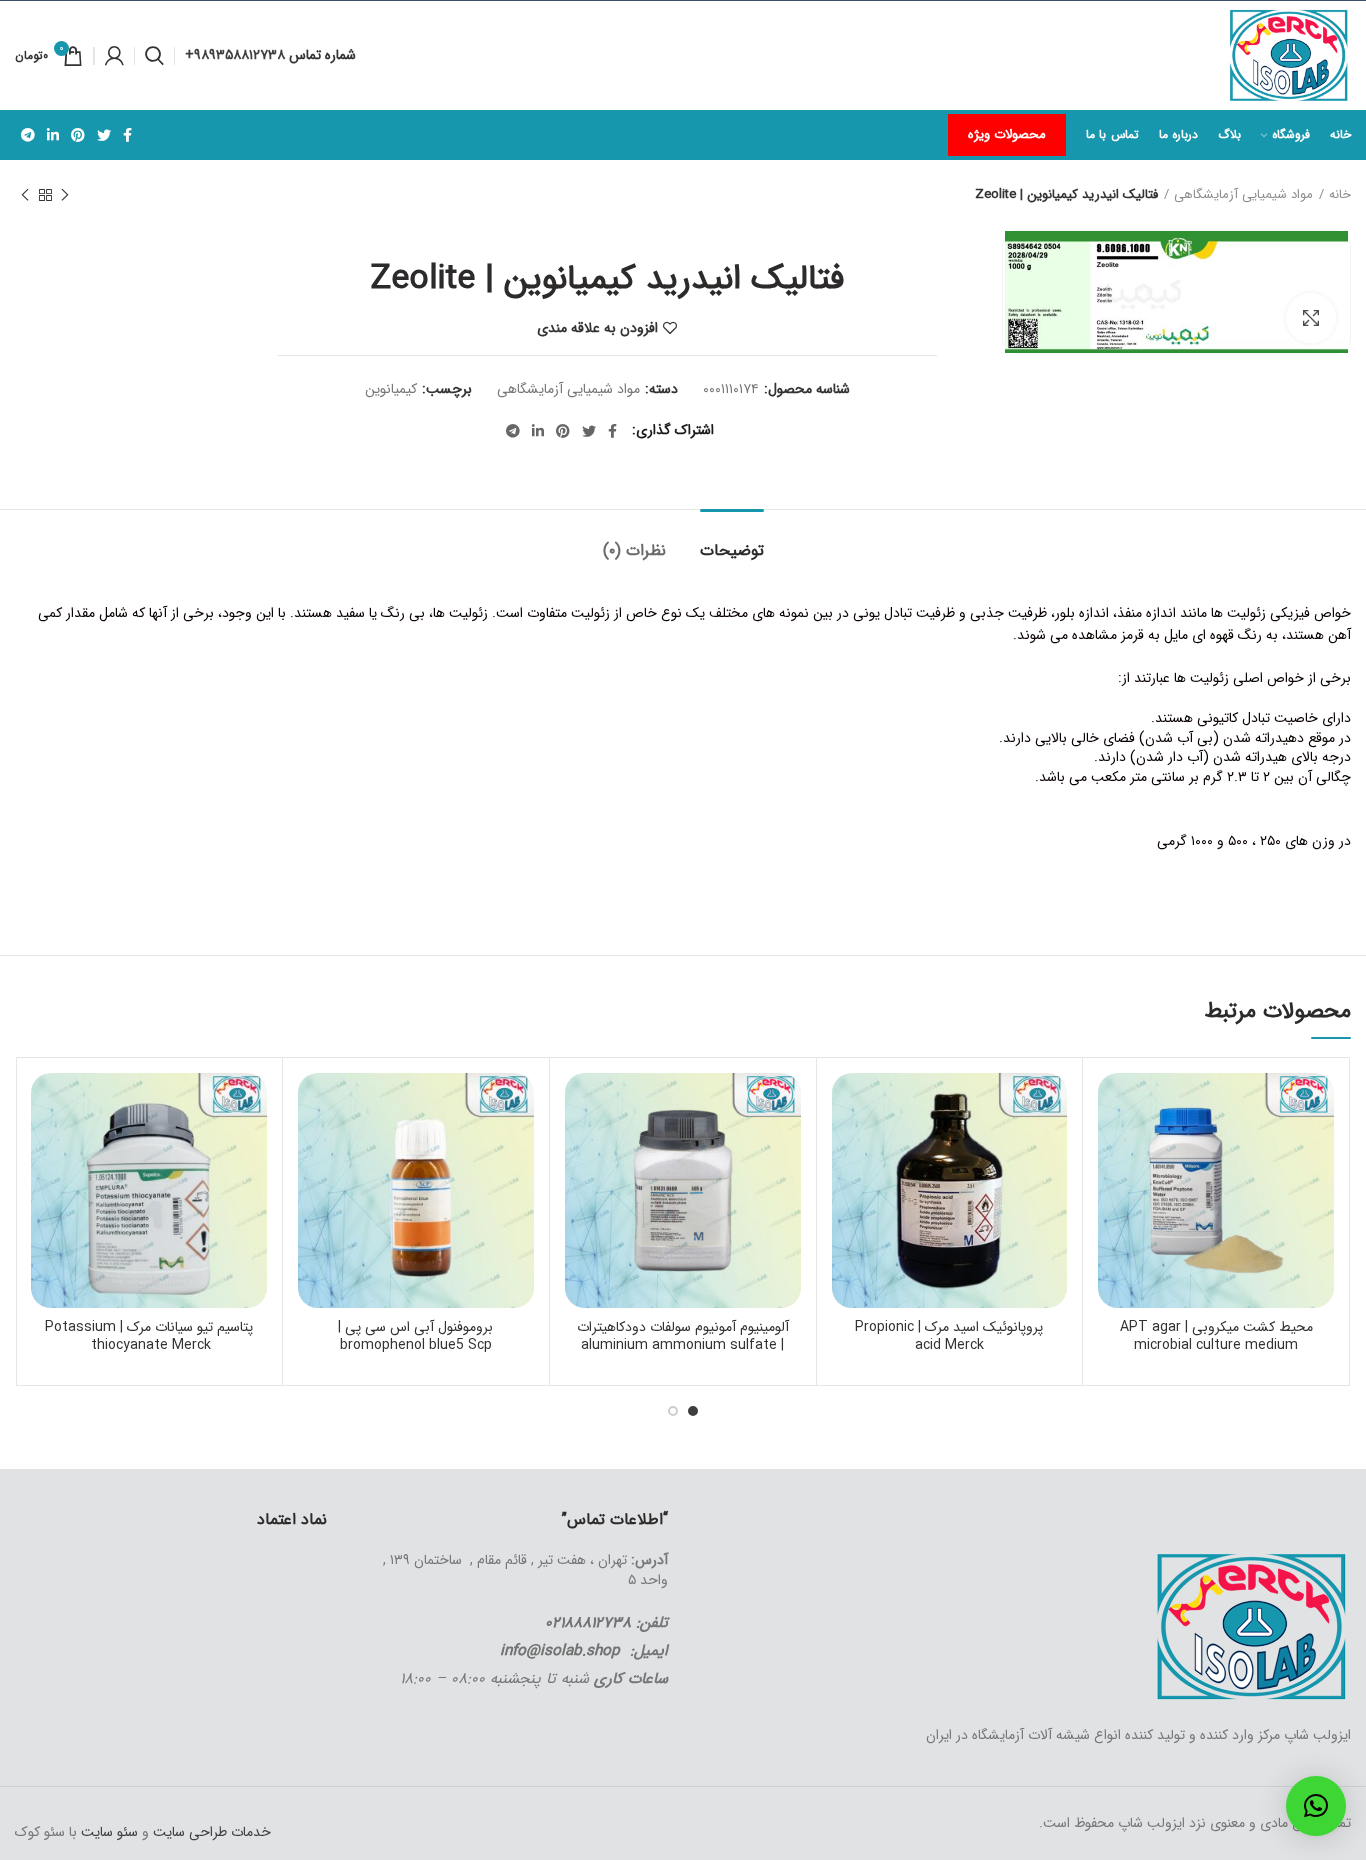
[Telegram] (28, 135)
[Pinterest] (78, 135)
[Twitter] (104, 135)
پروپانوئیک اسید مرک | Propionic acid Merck (949, 1336)
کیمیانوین (391, 389)
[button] (1316, 1806)
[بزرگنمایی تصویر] (1311, 318)
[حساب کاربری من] (114, 56)
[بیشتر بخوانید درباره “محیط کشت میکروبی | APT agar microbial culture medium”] (1113, 1150)
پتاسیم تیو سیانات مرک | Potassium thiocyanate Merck (149, 1336)
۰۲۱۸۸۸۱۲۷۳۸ (588, 1623)
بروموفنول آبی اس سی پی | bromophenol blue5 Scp (415, 1336)
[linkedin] (53, 135)
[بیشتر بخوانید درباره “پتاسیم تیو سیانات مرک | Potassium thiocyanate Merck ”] (46, 1150)
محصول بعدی (25, 195)
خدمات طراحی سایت (210, 1832)
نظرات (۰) (634, 550)
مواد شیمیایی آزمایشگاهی (1243, 195)
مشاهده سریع (1113, 1195)
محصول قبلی (65, 195)
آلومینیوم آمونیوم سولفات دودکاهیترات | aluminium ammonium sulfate (683, 1336)
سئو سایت (109, 1832)
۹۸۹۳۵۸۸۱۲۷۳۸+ (237, 55)
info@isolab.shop (560, 1651)
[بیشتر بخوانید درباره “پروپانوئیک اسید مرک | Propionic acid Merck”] (847, 1150)
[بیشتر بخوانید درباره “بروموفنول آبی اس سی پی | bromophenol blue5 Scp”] (313, 1150)
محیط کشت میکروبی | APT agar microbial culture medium (1216, 1336)
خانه (1340, 195)
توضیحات (732, 550)
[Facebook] (127, 135)
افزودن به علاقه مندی (597, 328)
